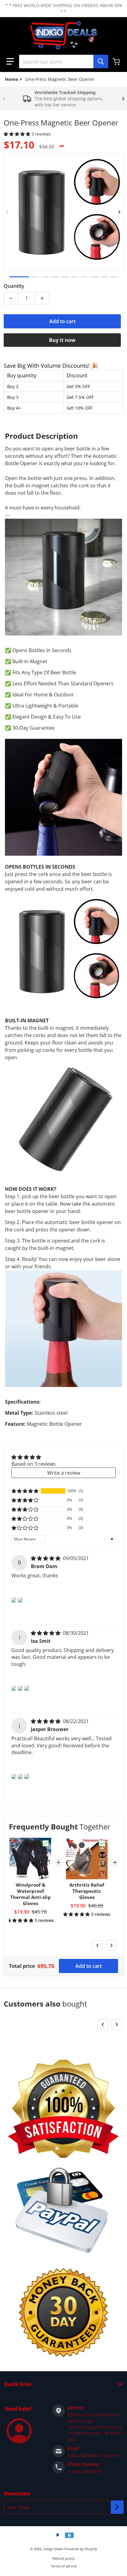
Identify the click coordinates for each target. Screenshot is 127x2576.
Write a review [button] (64, 1473)
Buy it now (62, 340)
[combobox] (63, 61)
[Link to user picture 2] (20, 1600)
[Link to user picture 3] (27, 1688)
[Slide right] (123, 99)
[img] (46, 1558)
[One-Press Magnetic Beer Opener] (19, 277)
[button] (10, 61)
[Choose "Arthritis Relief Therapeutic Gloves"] (102, 1843)
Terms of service (64, 2566)
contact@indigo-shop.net (93, 2455)
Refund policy (63, 2558)
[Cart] (117, 61)
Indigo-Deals (53, 2549)
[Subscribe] (117, 2507)
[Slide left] (4, 99)
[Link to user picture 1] (14, 1600)
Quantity (14, 286)
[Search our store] (101, 61)
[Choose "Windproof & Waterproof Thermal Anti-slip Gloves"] (46, 1843)
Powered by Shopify (81, 2549)
